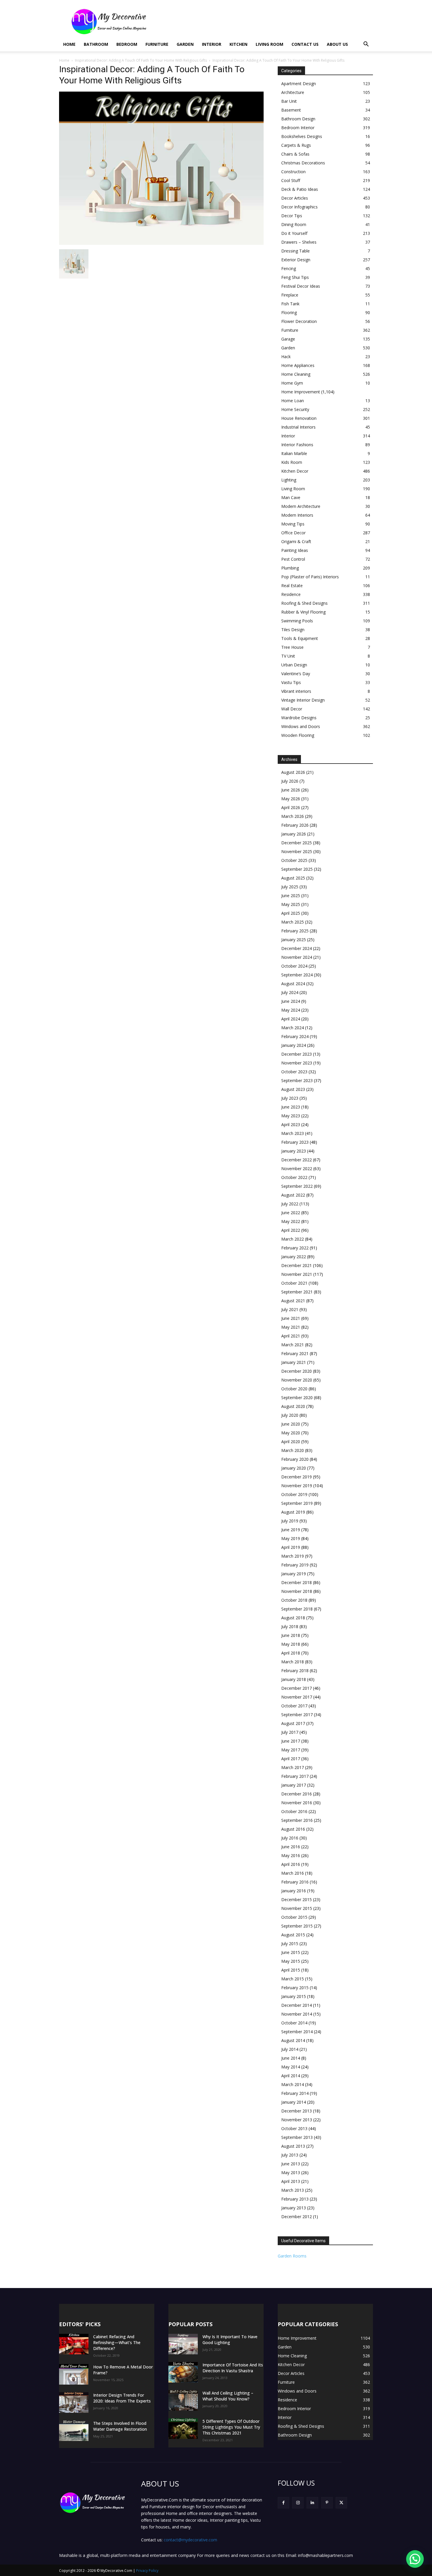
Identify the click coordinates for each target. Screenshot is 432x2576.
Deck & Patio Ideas (300, 189)
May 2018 (291, 1644)
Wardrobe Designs (299, 718)
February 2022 (295, 1248)
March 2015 (293, 1979)
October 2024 (294, 966)
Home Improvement (301, 392)
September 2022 (297, 1186)
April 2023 (291, 1124)
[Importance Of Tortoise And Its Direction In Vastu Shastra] (183, 2372)
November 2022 (297, 1169)
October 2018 (294, 1600)
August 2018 (293, 1618)
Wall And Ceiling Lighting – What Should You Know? (228, 2396)
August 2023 (293, 1089)
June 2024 (291, 1001)
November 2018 (297, 1591)
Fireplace (290, 295)
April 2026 (291, 807)
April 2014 (291, 2076)
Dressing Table (295, 251)
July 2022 (290, 1204)
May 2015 (291, 1961)
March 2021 (293, 1345)
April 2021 (291, 1336)
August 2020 (293, 1406)
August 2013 (293, 2146)
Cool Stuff (291, 180)
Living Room (269, 44)
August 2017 (293, 1723)
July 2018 (290, 1626)
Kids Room (292, 462)
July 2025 (290, 887)
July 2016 (290, 1838)
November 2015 (297, 1908)
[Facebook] (283, 2503)
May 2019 (291, 1538)
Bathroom (96, 44)
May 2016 (291, 1855)
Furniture (157, 44)
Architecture (293, 92)
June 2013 (291, 2164)
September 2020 (297, 1397)
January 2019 (294, 1574)
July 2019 (290, 1521)
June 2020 (291, 1424)
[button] (366, 45)
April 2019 (291, 1547)
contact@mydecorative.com (190, 2540)
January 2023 (294, 1151)
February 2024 (295, 1036)
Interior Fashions (297, 445)
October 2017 (294, 1706)
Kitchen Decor (295, 471)
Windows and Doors (301, 726)
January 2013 (294, 2208)
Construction (293, 172)
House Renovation (299, 418)
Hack (286, 357)
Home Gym (292, 383)
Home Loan (293, 401)
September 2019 (297, 1503)
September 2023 (297, 1080)
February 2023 (295, 1142)
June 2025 (291, 896)
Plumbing (290, 568)
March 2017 (293, 1767)
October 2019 (294, 1494)
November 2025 (297, 851)
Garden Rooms (292, 2256)
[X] (341, 2503)
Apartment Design (299, 84)
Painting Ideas (295, 550)
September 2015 (297, 1926)
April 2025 (291, 913)
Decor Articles (295, 198)
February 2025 (295, 931)
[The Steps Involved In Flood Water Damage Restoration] (74, 2431)
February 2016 (295, 1882)
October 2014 (294, 2023)
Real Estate (292, 586)
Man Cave (291, 497)
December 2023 (297, 1054)
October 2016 (294, 1811)
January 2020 (294, 1468)
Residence (291, 594)
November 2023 (297, 1063)
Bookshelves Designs (302, 136)
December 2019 (297, 1477)
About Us (337, 44)
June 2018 (291, 1635)
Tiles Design (293, 630)
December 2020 (297, 1371)
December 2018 (297, 1582)
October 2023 (294, 1072)
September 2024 (297, 975)
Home (69, 44)
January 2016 (294, 1891)
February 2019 (295, 1565)
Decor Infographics (299, 207)
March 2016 (293, 1873)
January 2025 (294, 940)
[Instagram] (298, 2503)
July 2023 (290, 1098)
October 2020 (294, 1389)
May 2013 (291, 2173)
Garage (288, 339)
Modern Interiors (297, 515)
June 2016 (291, 1847)
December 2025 (297, 843)
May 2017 (291, 1750)
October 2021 (294, 1283)
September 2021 (297, 1292)
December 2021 (297, 1265)
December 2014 (297, 2005)
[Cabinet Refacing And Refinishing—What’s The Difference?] (74, 2344)
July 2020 (290, 1415)
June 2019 (291, 1530)
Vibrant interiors (296, 691)
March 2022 (293, 1239)
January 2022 (294, 1257)
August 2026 (293, 772)
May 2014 (291, 2067)
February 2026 (295, 825)
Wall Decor (292, 709)
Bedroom (127, 44)
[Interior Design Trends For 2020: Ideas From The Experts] (74, 2403)
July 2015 (290, 1944)
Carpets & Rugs (296, 145)
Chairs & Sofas (295, 154)
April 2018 (291, 1653)
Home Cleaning (296, 374)
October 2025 (294, 860)
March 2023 (293, 1133)
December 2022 (297, 1160)
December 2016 (297, 1794)
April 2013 (291, 2181)
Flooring (289, 312)
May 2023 (291, 1116)
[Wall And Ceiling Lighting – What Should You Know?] (183, 2400)
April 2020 (291, 1442)
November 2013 (297, 2120)
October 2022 (294, 1177)
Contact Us (305, 44)
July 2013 (290, 2155)
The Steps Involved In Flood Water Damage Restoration (120, 2426)
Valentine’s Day (296, 674)
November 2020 (297, 1380)
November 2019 (297, 1486)
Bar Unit (289, 101)
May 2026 (291, 799)
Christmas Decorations (303, 163)
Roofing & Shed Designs (304, 603)
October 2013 (294, 2128)
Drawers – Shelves (299, 242)
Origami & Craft (296, 541)
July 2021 (290, 1309)
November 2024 (297, 957)
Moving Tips (293, 524)
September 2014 (297, 2032)
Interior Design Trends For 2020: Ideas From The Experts (122, 2398)
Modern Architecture (301, 506)
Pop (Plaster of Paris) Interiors (310, 577)
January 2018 (294, 1679)
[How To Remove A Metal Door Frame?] (74, 2374)
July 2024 (290, 992)
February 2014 (295, 2093)
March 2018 (293, 1662)
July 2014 (290, 2049)
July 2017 (290, 1732)
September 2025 (297, 869)
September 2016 (297, 1820)
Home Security (295, 409)
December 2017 (297, 1688)
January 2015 (294, 1996)
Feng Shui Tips (295, 277)
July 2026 (290, 781)
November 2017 (297, 1697)
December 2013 (297, 2111)
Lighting (289, 480)
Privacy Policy (147, 2571)
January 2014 (294, 2102)
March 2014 (293, 2084)
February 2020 (295, 1459)
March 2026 (293, 816)
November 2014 (297, 2014)
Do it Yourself (294, 233)
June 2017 (291, 1741)
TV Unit (288, 656)
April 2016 (291, 1864)
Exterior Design (296, 260)
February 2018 (295, 1671)
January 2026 (294, 834)
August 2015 (293, 1935)
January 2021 (294, 1362)
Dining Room (294, 224)
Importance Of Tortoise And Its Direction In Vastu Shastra (233, 2368)
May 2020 (291, 1433)
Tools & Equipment (300, 638)
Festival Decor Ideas (301, 286)
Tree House (292, 647)
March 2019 (293, 1556)
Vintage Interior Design (303, 700)
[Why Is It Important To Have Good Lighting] (183, 2344)
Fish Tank (290, 304)
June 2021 (291, 1318)
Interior (212, 44)
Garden (185, 44)
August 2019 (293, 1512)
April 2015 (291, 1970)
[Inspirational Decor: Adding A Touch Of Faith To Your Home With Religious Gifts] (161, 243)
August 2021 (293, 1301)
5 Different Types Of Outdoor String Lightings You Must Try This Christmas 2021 (231, 2427)
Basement (291, 110)
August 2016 (293, 1829)
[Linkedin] (312, 2503)
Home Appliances (298, 365)
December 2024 (297, 948)
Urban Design (294, 665)
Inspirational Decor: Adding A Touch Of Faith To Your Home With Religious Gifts (141, 60)
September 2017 (297, 1715)
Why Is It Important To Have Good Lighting (230, 2340)
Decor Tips (292, 216)
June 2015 (291, 1952)
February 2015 (295, 1988)
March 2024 (293, 1028)
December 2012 (297, 2217)
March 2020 (293, 1450)
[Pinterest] (327, 2503)
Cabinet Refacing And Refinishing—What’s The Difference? (117, 2342)
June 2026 (291, 790)
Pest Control (293, 559)
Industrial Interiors (298, 427)
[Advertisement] (266, 21)
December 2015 (297, 1899)
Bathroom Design (298, 119)
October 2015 (294, 1917)
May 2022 (291, 1221)
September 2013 (297, 2137)
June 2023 (291, 1107)
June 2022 (291, 1213)
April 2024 (291, 1019)
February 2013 (295, 2199)
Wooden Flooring (298, 735)
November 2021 (297, 1274)
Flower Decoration (299, 321)
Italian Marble (294, 453)
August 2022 (293, 1195)
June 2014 (291, 2058)
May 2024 (291, 1010)
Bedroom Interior (298, 128)
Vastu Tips (291, 682)
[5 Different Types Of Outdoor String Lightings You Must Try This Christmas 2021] (183, 2429)
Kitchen (238, 44)
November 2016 (297, 1803)
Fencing (289, 268)
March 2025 (293, 922)
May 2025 (291, 904)
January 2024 (294, 1045)
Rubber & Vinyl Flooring (303, 612)
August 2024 (293, 984)
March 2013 (293, 2190)
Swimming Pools (297, 621)
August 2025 (293, 878)
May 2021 (291, 1327)
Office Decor (293, 533)
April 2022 (291, 1230)
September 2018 (297, 1609)
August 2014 (293, 2040)
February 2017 (295, 1776)
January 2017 (294, 1785)
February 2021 (295, 1353)
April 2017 (291, 1759)
